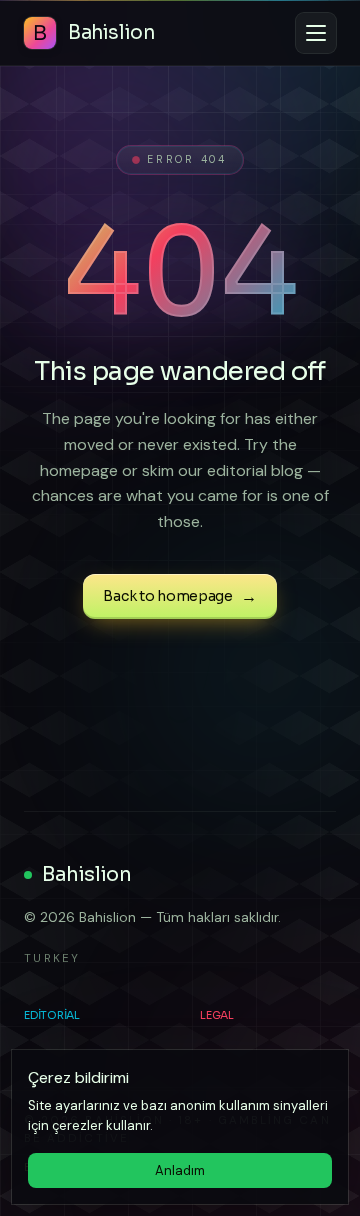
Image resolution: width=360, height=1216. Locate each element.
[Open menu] (316, 33)
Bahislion (86, 874)
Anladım (180, 1170)
